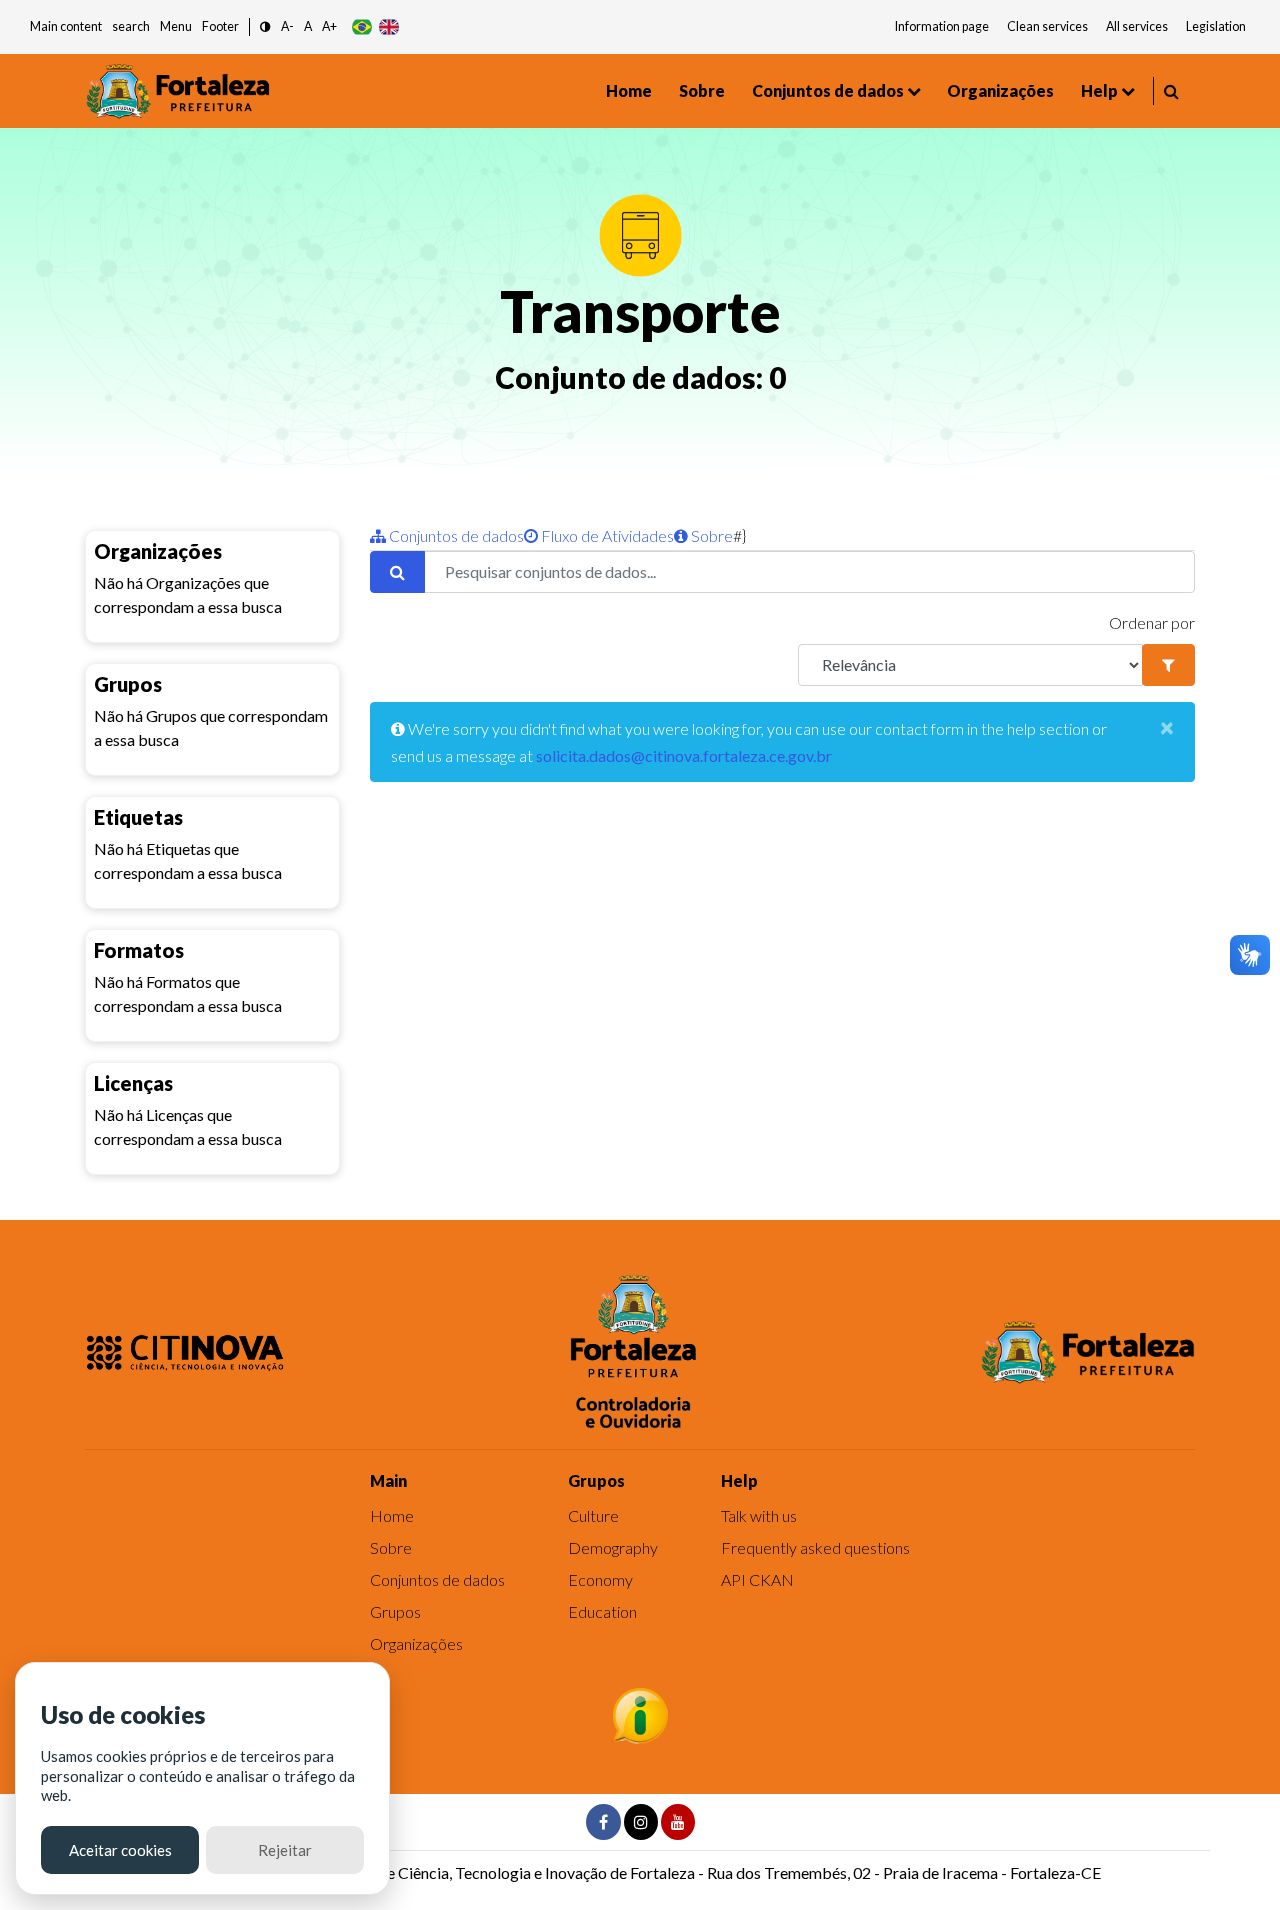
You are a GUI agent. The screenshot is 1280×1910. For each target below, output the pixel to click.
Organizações (1000, 90)
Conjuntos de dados (828, 90)
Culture (593, 1515)
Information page (942, 26)
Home (629, 90)
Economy (600, 1579)
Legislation (1216, 26)
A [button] (308, 26)
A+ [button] (329, 26)
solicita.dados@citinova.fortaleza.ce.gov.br (684, 755)
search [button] (131, 26)
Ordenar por (1152, 622)
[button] (265, 27)
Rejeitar (285, 1850)
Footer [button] (220, 26)
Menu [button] (176, 26)
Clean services (1047, 26)
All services (1137, 26)
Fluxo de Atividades (606, 535)
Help (1099, 90)
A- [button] (287, 26)
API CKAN (757, 1579)
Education (602, 1611)
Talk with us (759, 1515)
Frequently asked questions (815, 1547)
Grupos (395, 1611)
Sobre (702, 90)
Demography (613, 1547)
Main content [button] (66, 26)
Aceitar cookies (120, 1850)
